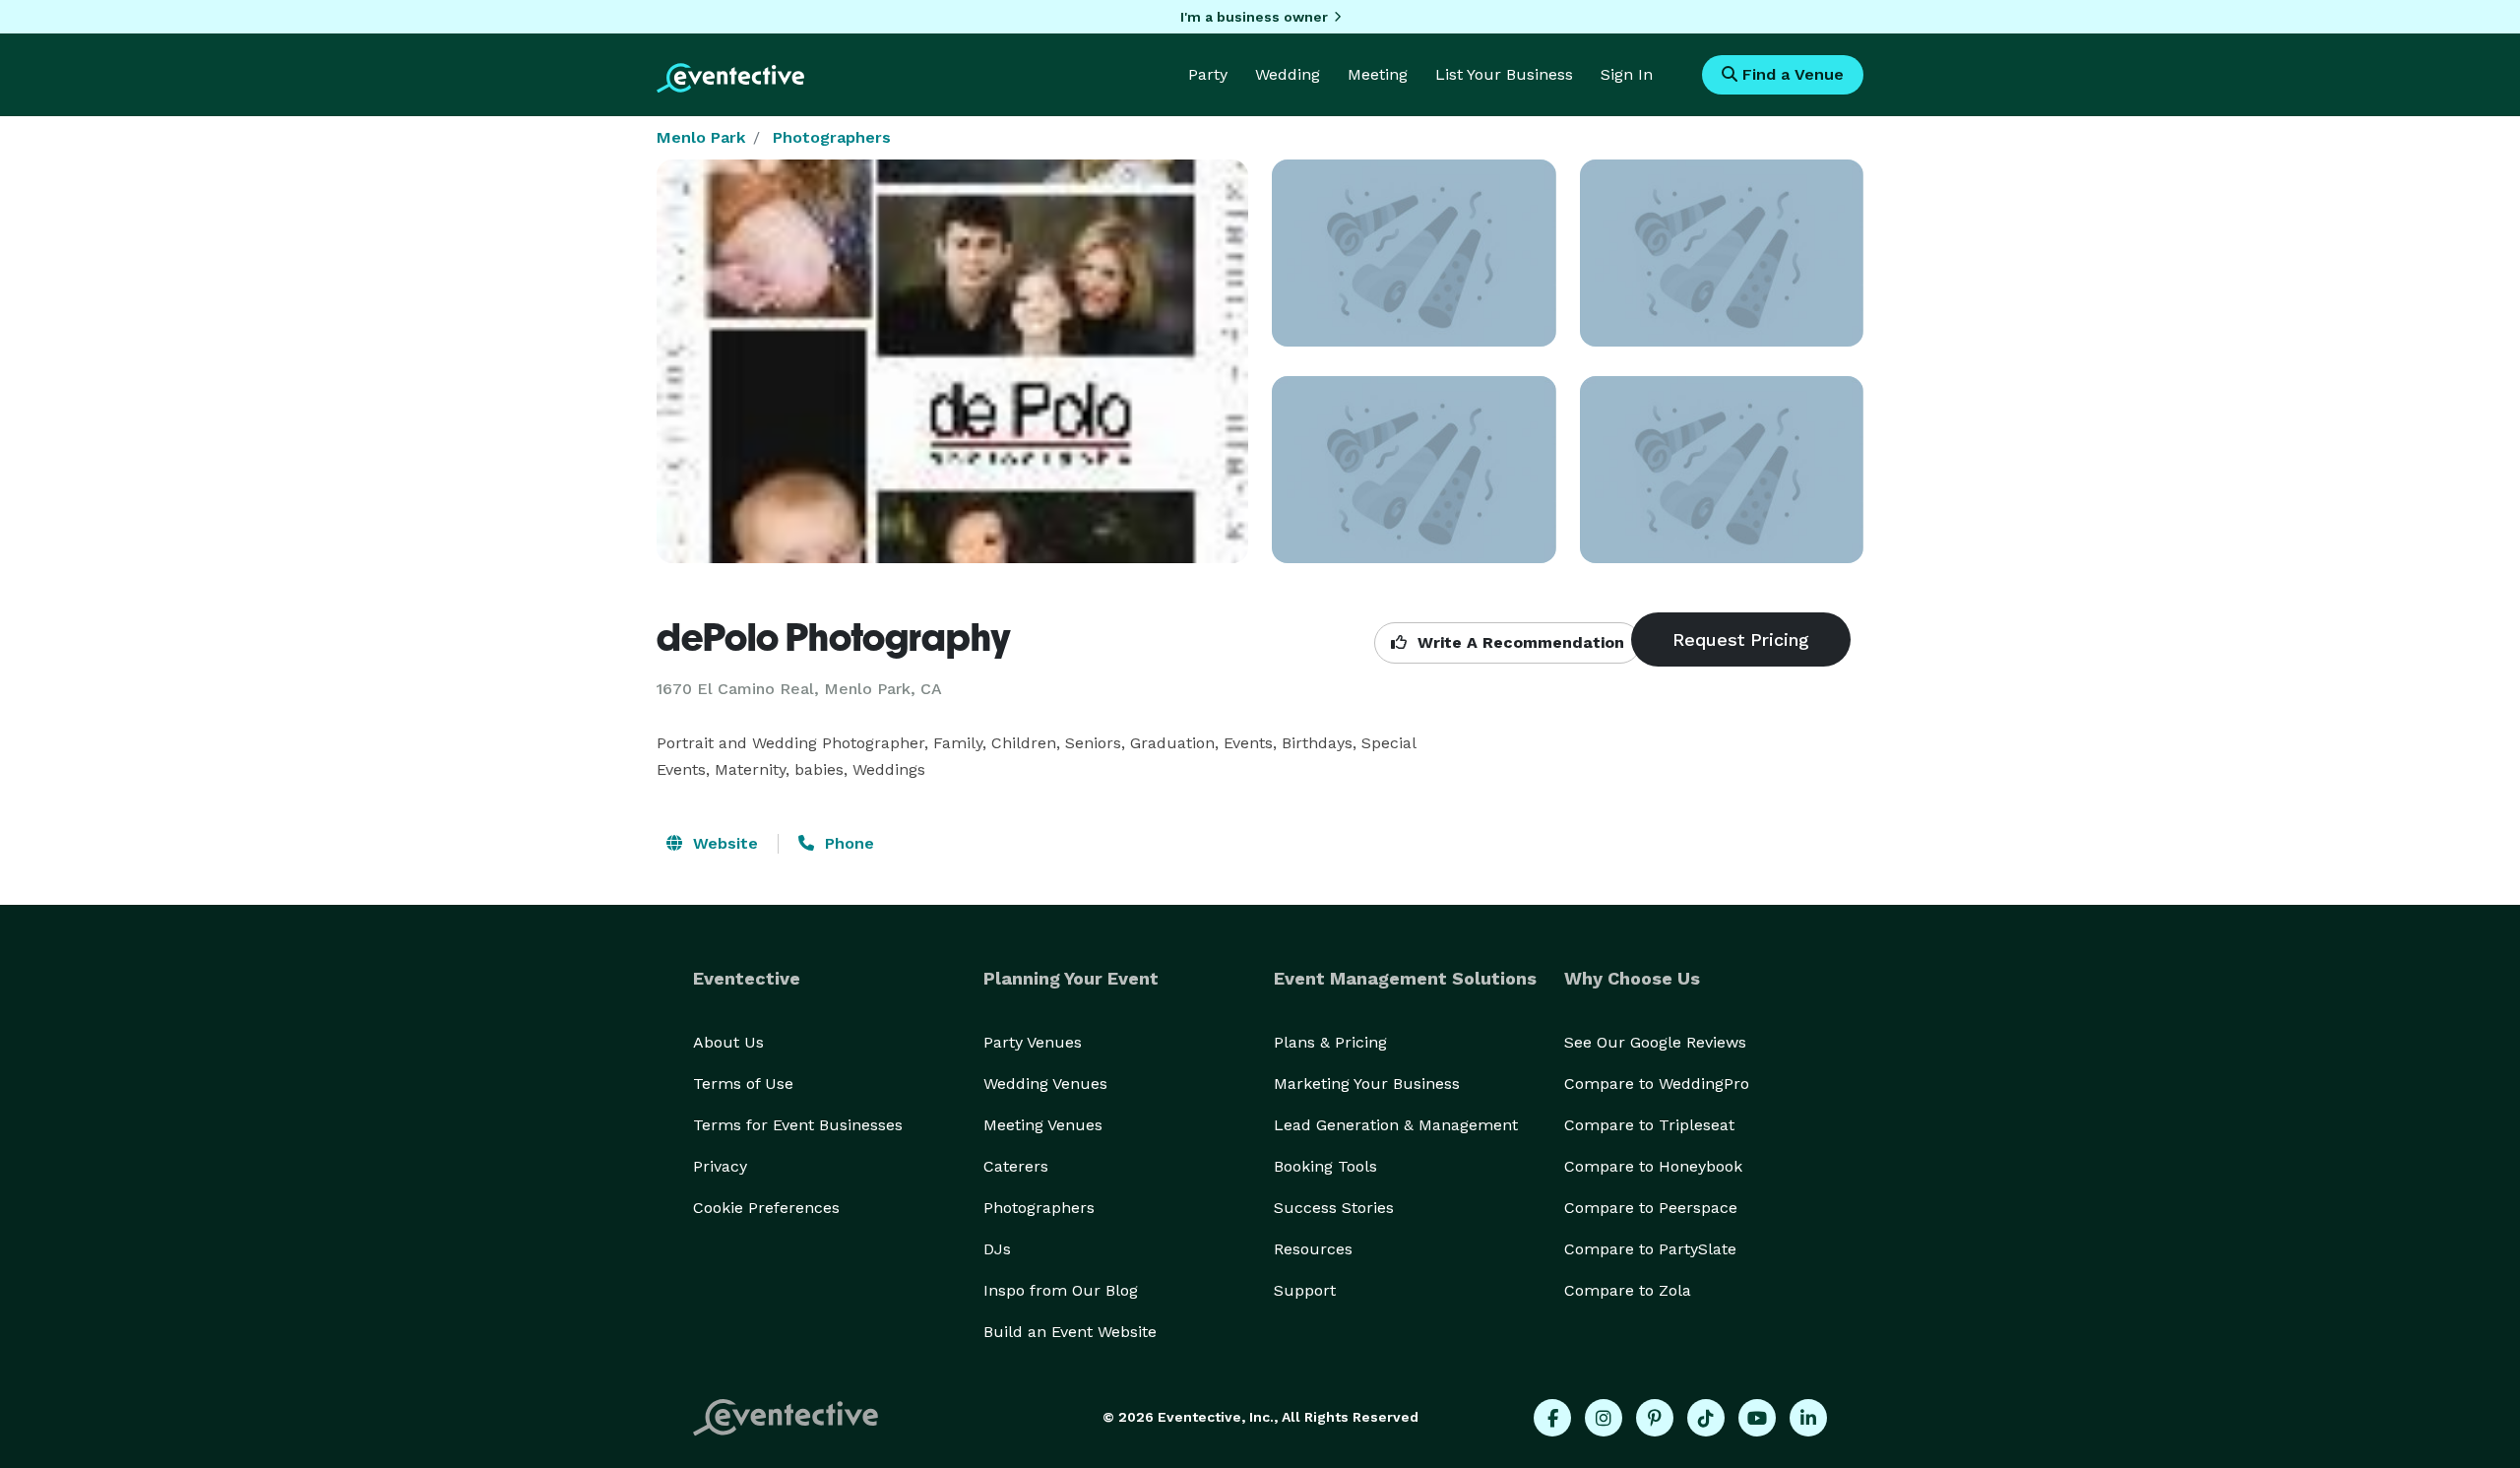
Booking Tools (1325, 1166)
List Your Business (1504, 74)
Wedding (1288, 74)
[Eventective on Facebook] (1552, 1418)
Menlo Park (701, 137)
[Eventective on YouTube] (1757, 1418)
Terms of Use (743, 1084)
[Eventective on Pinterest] (1655, 1418)
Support (1305, 1290)
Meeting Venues (1043, 1125)
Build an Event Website (1070, 1332)
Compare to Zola (1628, 1290)
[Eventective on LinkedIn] (1808, 1418)
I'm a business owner (1254, 17)
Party (1208, 74)
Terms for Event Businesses (798, 1125)
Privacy (720, 1166)
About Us (728, 1042)
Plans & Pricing (1330, 1042)
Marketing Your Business (1367, 1084)
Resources (1313, 1249)
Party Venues (1033, 1042)
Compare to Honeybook (1653, 1166)
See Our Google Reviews (1655, 1042)
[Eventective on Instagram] (1604, 1418)
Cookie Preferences (766, 1208)
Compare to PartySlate (1650, 1249)
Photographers (832, 137)
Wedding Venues (1045, 1084)
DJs (997, 1249)
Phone (847, 843)
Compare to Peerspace (1651, 1208)
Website (723, 843)
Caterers (1016, 1166)
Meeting (1378, 74)
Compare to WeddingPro (1657, 1084)
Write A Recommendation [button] (1518, 642)
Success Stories (1334, 1208)
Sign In (1627, 74)
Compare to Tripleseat (1649, 1125)
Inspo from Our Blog (1061, 1290)
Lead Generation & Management (1396, 1125)
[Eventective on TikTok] (1706, 1418)
